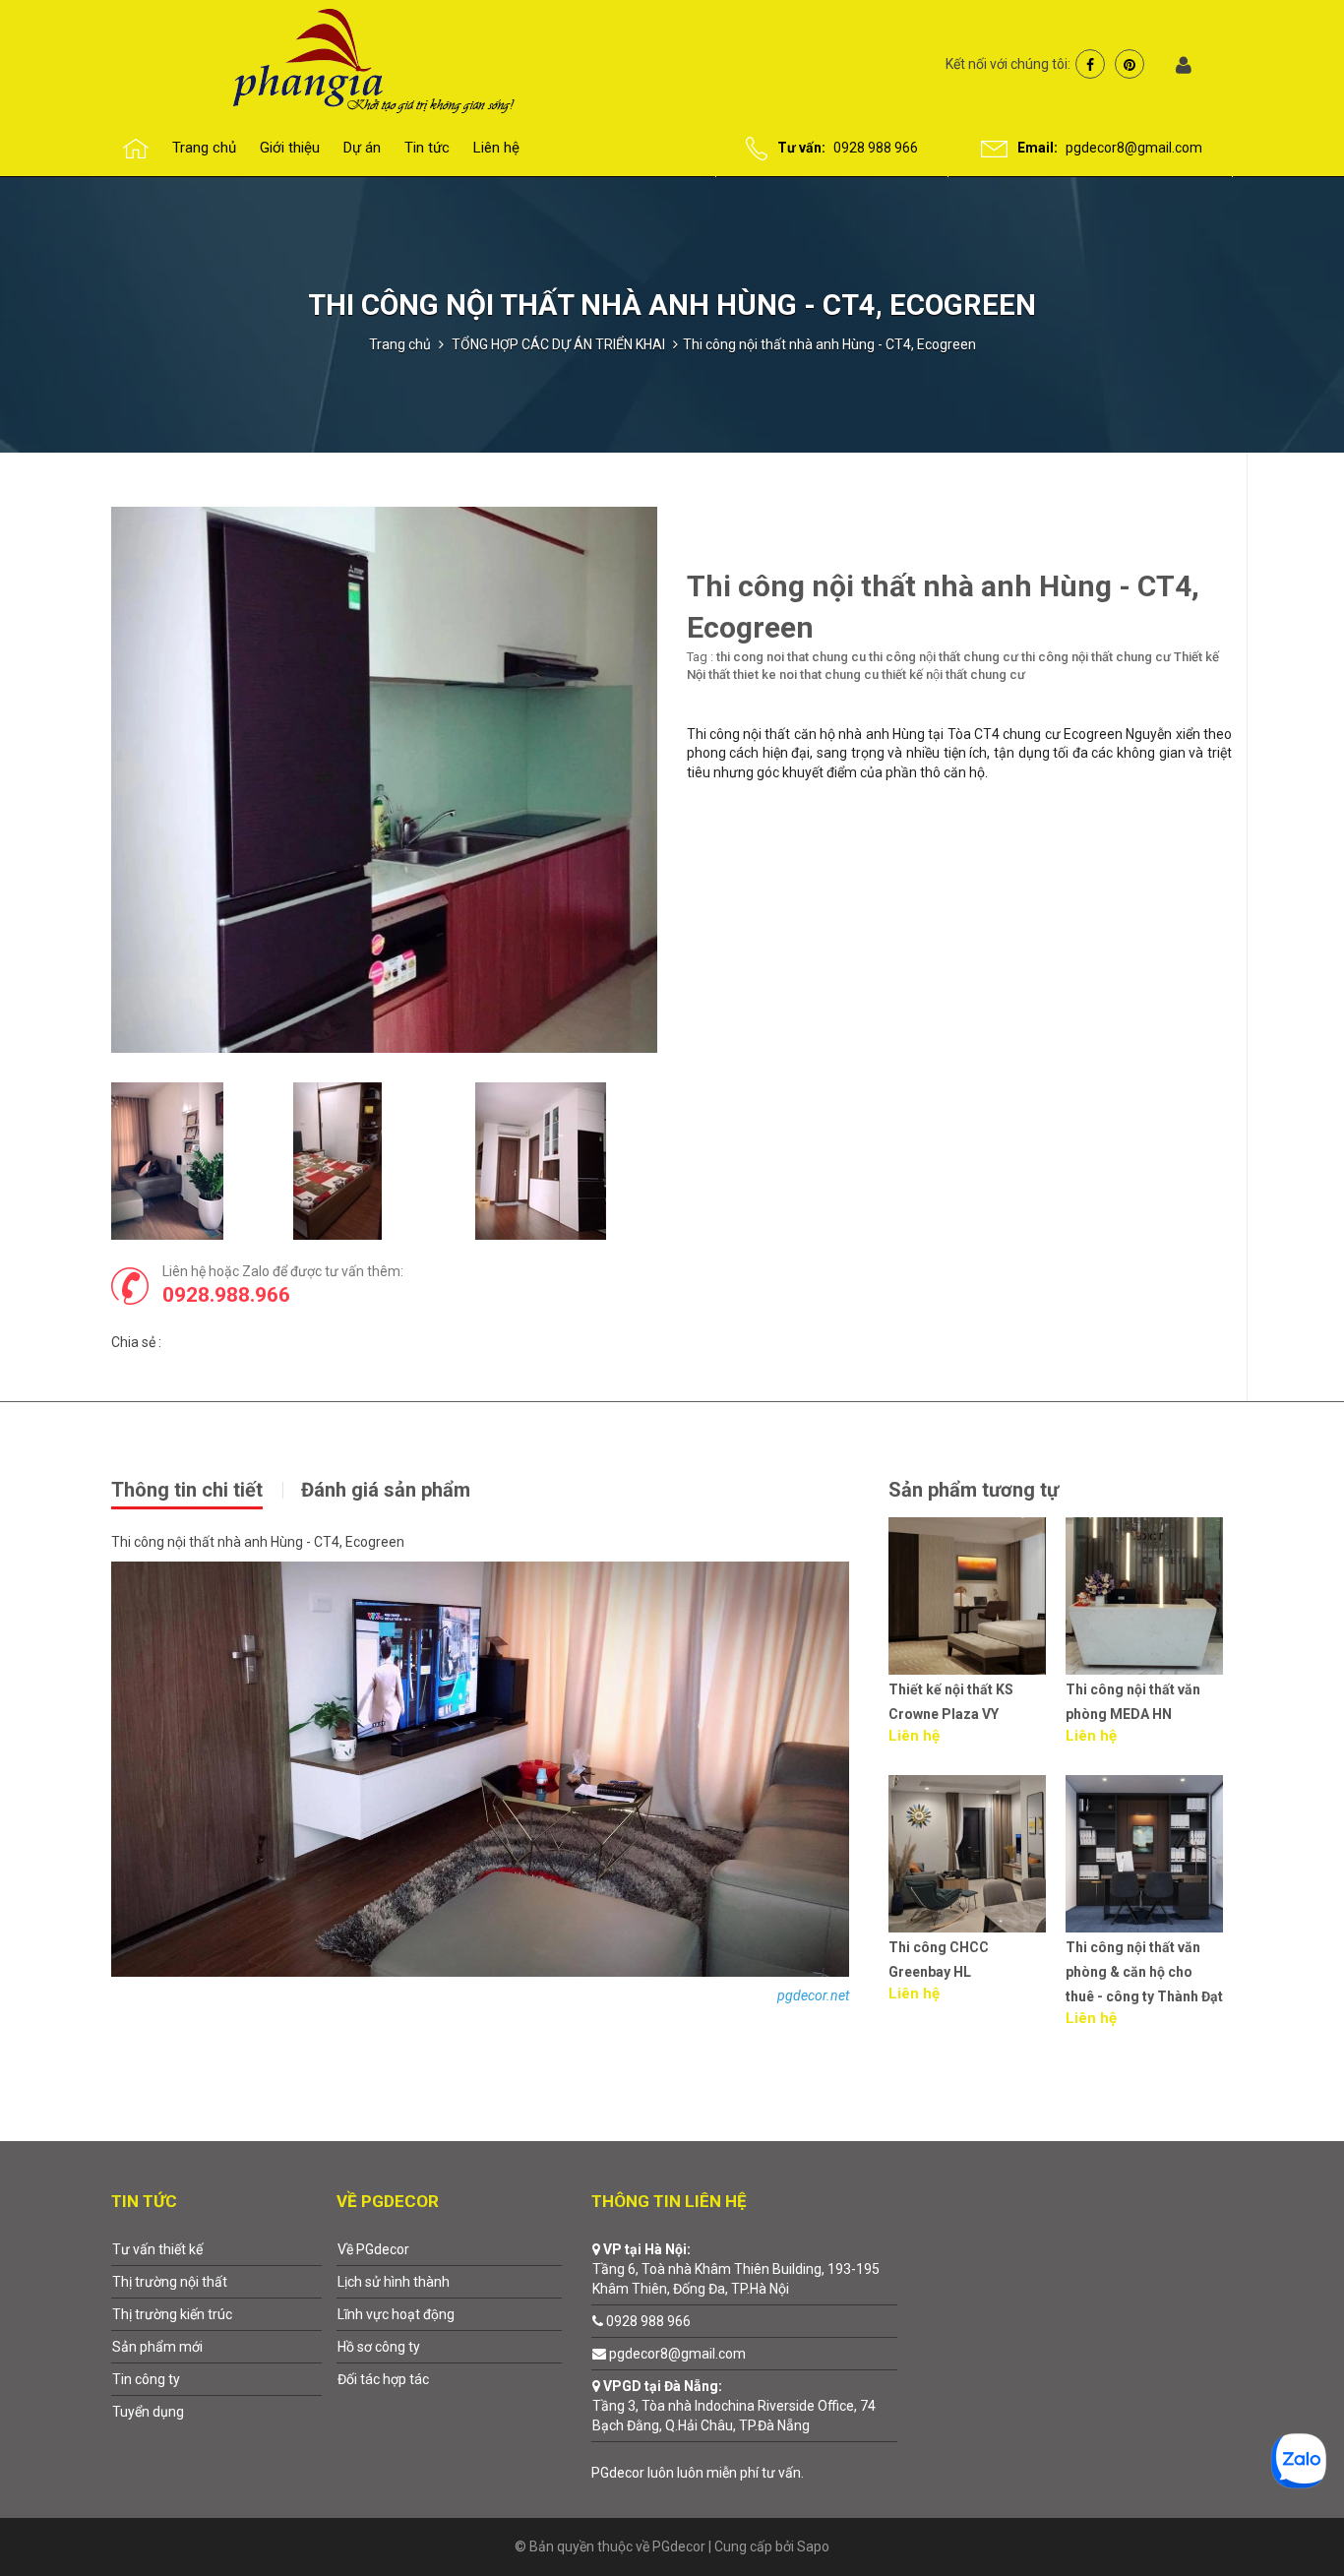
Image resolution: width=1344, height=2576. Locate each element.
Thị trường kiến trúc (172, 2314)
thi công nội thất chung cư (944, 657)
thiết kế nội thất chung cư (953, 675)
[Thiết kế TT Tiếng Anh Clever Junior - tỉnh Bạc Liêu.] (1144, 1854)
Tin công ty (146, 2379)
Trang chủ (400, 344)
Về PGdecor (373, 2249)
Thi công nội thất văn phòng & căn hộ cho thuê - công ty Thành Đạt (967, 1972)
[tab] (205, 1488)
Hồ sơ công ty (379, 2347)
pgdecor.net (813, 1995)
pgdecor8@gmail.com (1134, 148)
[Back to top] (1283, 2515)
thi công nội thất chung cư (1096, 657)
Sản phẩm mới (157, 2347)
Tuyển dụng (148, 2412)
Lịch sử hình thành (394, 2282)
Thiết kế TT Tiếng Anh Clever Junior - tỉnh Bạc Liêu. (1141, 1972)
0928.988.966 (226, 1295)
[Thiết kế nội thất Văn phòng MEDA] (1144, 1596)
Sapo (813, 2546)
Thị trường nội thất (170, 2282)
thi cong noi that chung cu (791, 657)
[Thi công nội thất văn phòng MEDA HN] (967, 1596)
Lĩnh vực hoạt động (396, 2314)
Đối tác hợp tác (383, 2379)
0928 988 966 (876, 148)
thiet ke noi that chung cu (806, 675)
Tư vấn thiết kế (157, 2249)
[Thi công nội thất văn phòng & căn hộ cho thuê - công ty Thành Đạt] (967, 1854)
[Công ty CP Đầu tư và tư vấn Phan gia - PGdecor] (335, 59)
